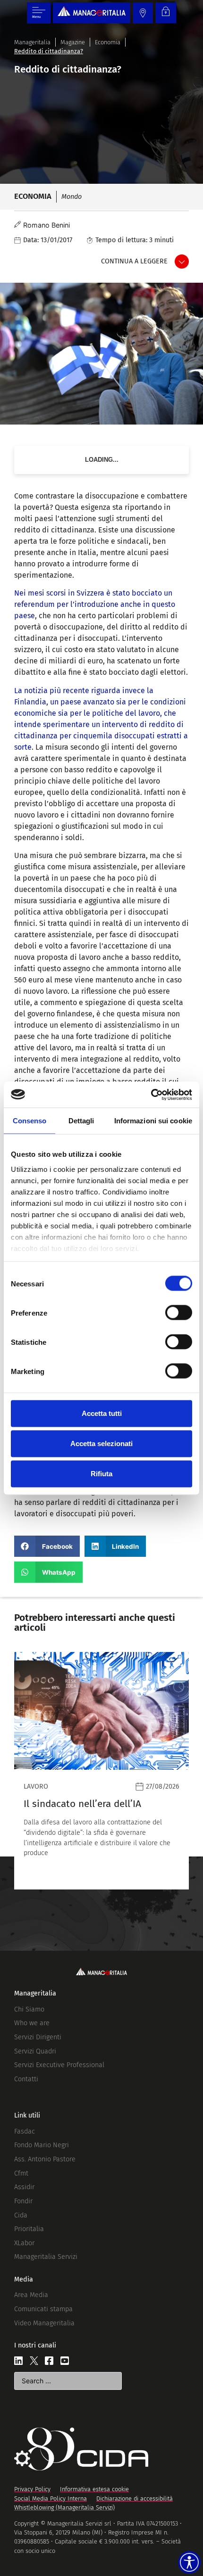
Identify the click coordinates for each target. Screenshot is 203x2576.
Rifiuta (101, 1474)
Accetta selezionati (101, 1443)
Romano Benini (47, 225)
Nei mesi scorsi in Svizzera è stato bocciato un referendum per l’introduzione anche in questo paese (95, 604)
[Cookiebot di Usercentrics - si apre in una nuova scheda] (151, 1095)
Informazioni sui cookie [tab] (153, 1121)
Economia (108, 42)
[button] (47, 1546)
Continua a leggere (134, 261)
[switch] (179, 1313)
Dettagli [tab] (81, 1121)
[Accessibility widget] (189, 2562)
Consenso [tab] (30, 1121)
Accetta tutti (102, 1413)
